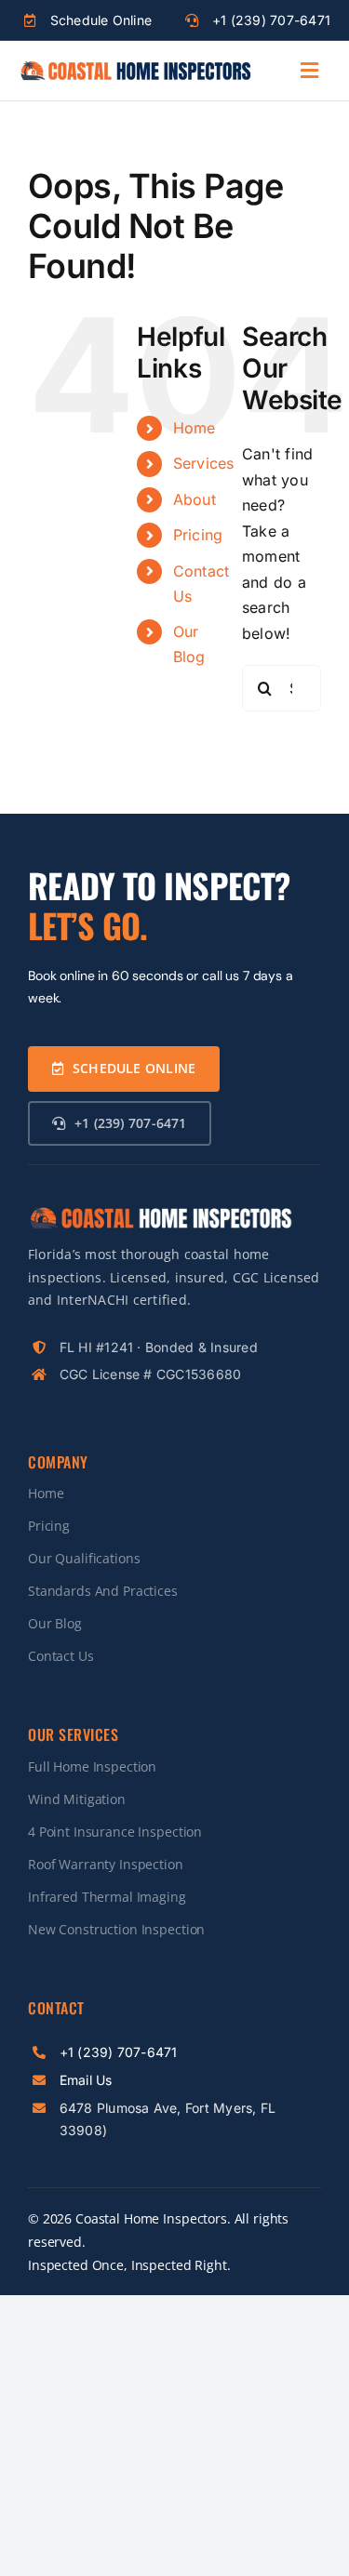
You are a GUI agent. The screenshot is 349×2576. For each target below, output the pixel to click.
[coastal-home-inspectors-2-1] (135, 67)
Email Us (86, 2080)
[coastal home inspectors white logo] (160, 1213)
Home (195, 428)
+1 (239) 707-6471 (271, 20)
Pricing (198, 535)
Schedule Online (101, 20)
